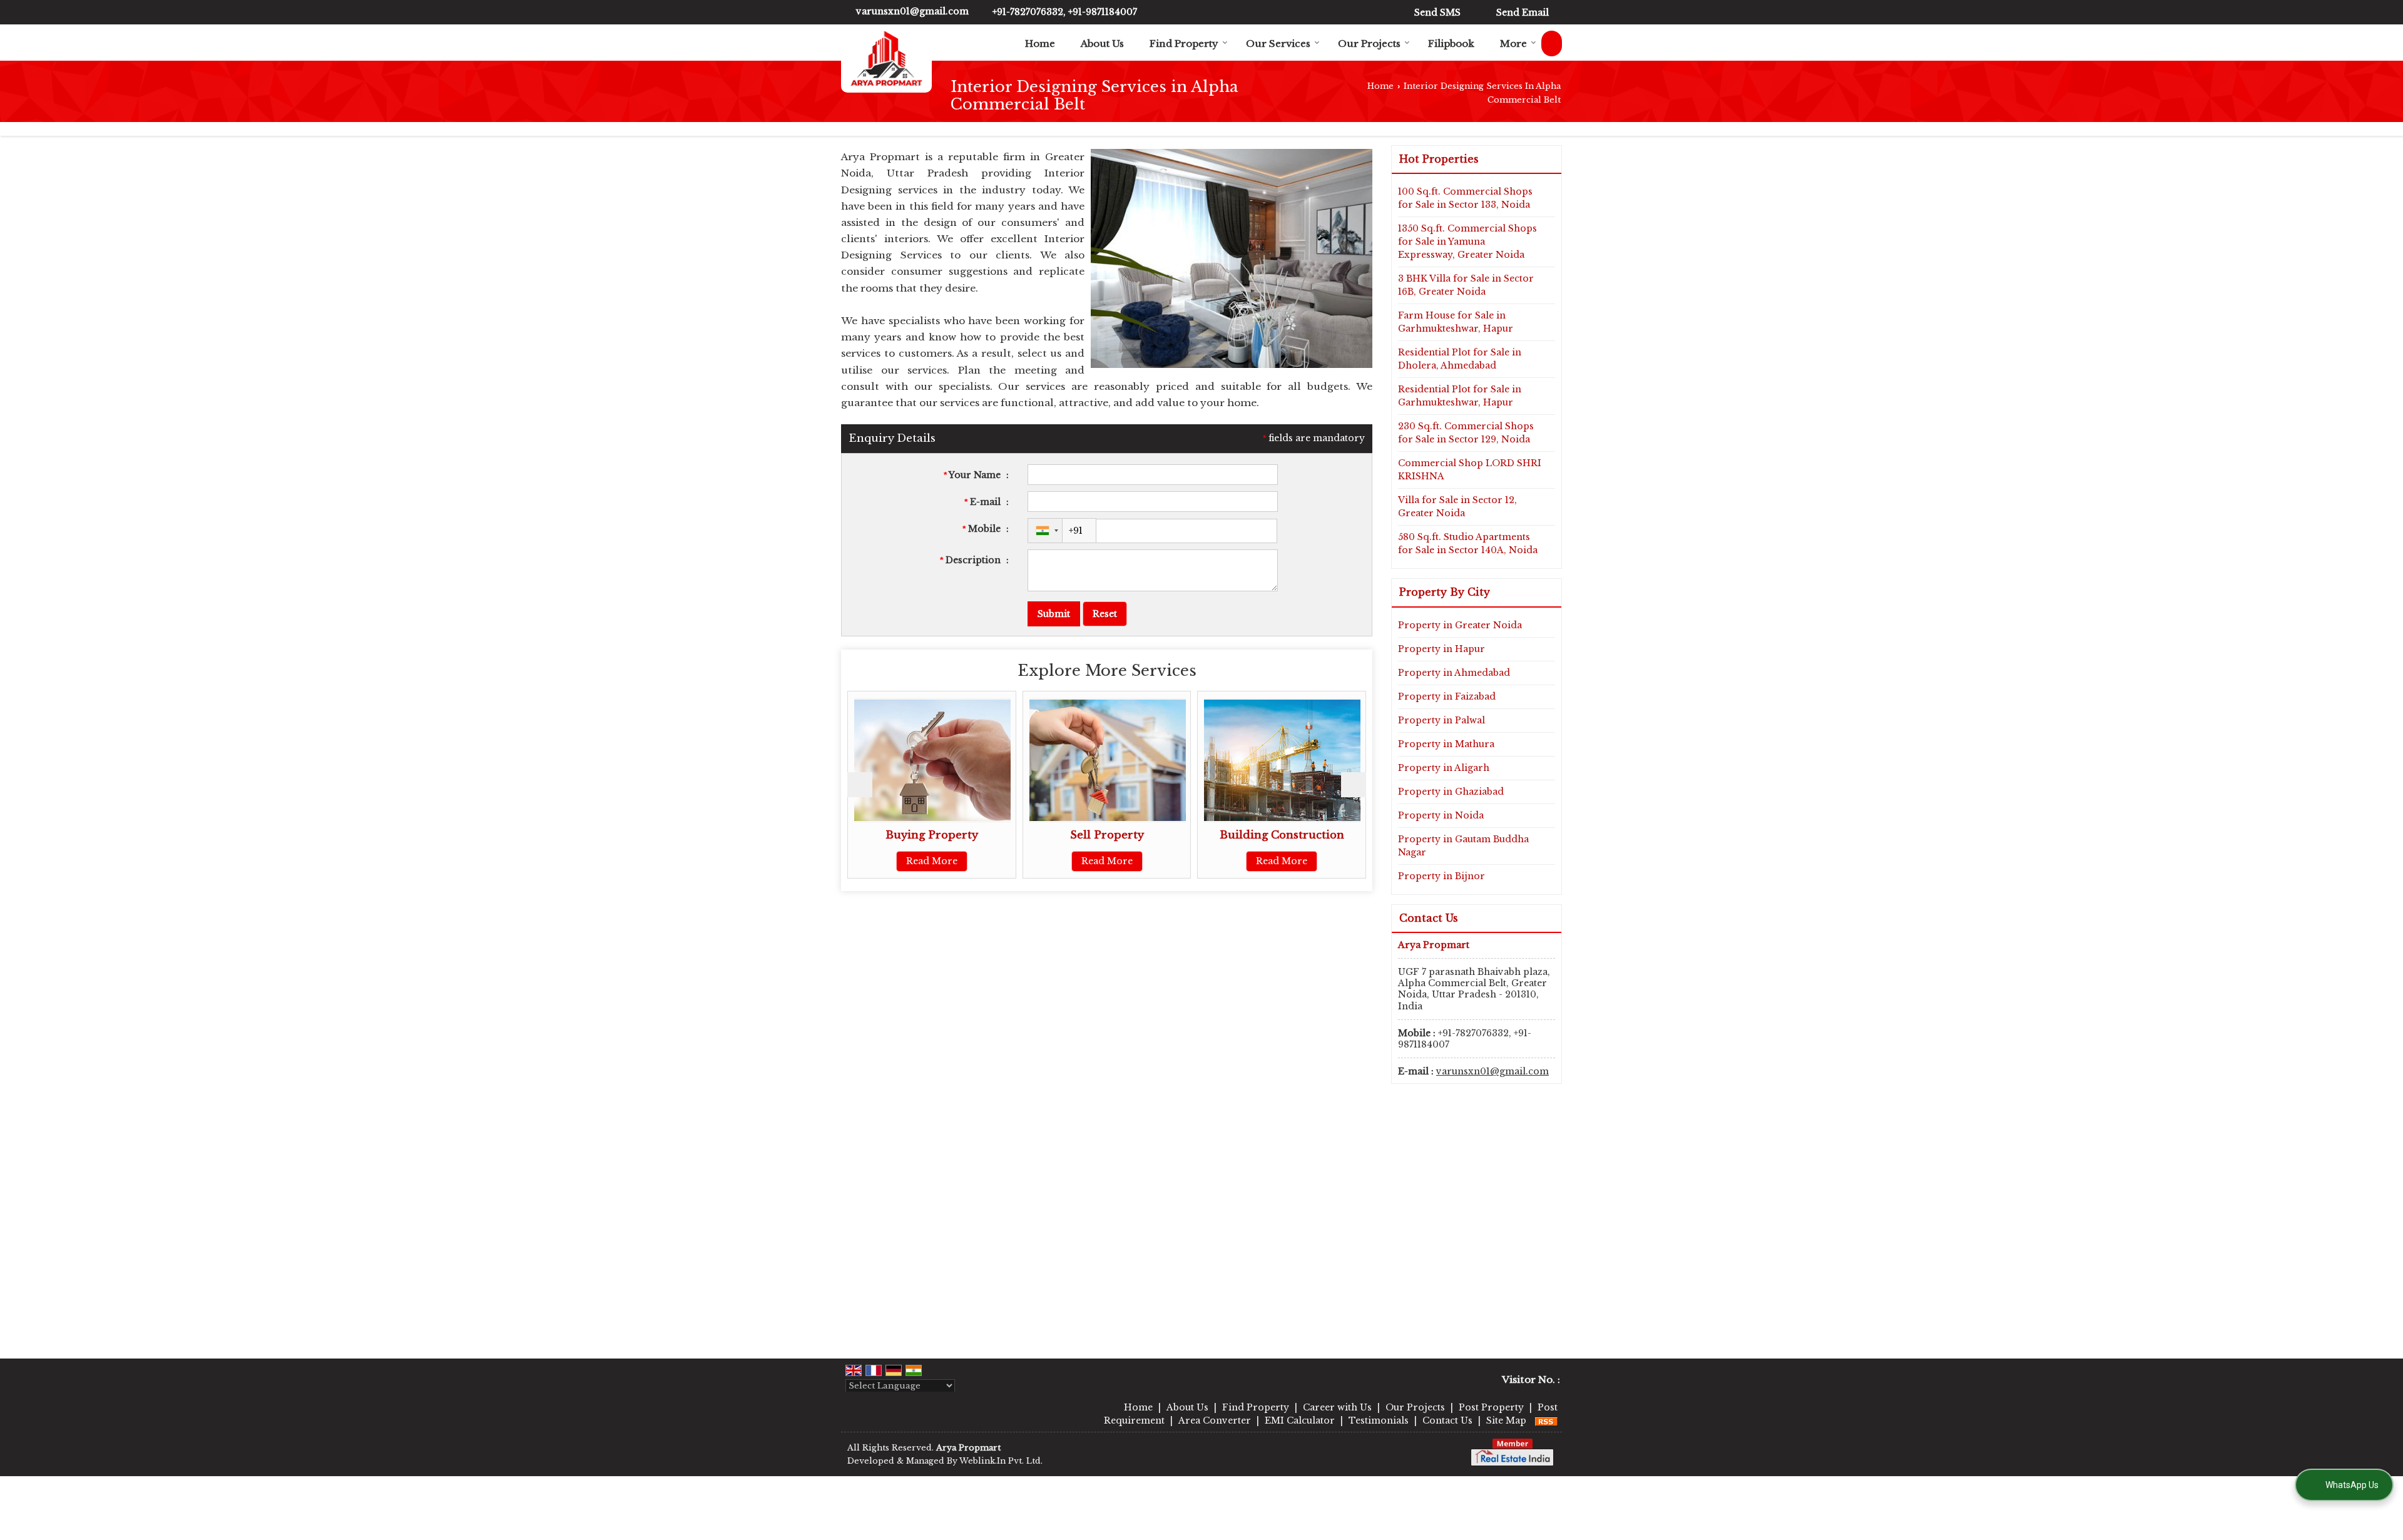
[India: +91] (1045, 531)
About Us (1102, 43)
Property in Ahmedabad (1454, 673)
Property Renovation (1326, 835)
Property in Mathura (1446, 744)
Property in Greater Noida (1460, 625)
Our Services (1278, 43)
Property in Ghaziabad (1451, 792)
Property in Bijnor (1441, 876)
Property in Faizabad (1447, 696)
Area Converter (1215, 1420)
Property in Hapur (1441, 649)
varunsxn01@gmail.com (912, 11)
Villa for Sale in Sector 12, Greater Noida (1457, 507)
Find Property (1184, 43)
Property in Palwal (1441, 720)
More (1513, 43)
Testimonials (1379, 1420)
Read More (976, 861)
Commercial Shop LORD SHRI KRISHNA (1470, 470)
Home (1040, 43)
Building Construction (1151, 835)
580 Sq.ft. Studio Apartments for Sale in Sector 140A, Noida (1468, 543)
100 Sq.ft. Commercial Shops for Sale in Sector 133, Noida (1465, 198)
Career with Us (1337, 1407)
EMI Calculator (1300, 1420)
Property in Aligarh (1444, 768)
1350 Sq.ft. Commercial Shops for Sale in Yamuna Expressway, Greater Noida (1467, 242)
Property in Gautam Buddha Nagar (1463, 846)
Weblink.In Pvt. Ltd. (1001, 1461)
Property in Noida (1441, 815)
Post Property (1491, 1407)
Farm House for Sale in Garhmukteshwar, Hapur (1456, 322)
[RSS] (1546, 1420)
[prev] (860, 785)
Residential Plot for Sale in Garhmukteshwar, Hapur (1460, 396)
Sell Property (976, 835)
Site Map (1506, 1420)
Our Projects (1369, 43)
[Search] (1552, 43)
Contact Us (1447, 1420)
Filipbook (1451, 43)
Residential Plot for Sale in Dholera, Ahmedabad (1460, 359)
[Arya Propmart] (886, 59)
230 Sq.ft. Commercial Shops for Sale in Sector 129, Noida (1466, 433)
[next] (1354, 785)
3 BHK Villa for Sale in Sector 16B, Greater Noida (1466, 285)
